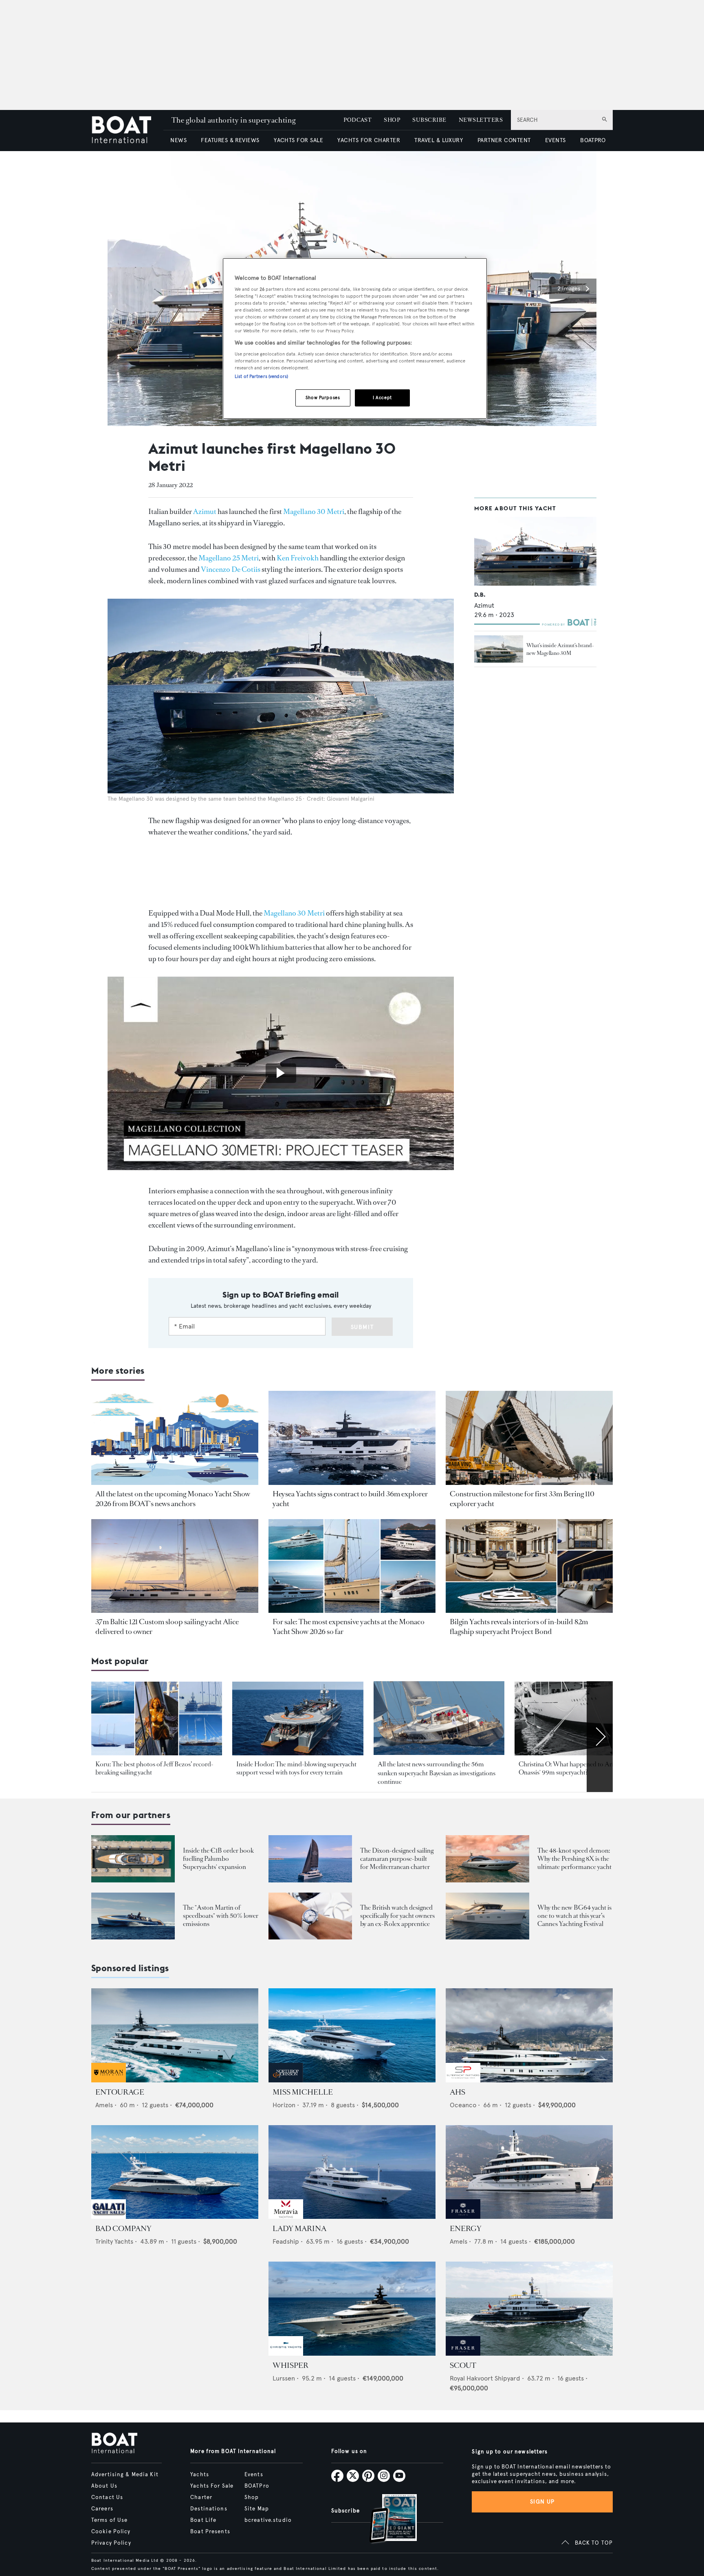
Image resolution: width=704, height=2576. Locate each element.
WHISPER (290, 2365)
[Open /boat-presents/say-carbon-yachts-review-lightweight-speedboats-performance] (133, 1916)
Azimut (205, 512)
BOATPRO (593, 140)
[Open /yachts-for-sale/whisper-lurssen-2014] (352, 2309)
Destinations (209, 2509)
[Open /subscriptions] (386, 2520)
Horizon (284, 2105)
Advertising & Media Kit (125, 2475)
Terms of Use (109, 2520)
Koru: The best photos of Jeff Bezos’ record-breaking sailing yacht (154, 1768)
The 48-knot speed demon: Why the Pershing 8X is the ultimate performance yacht (574, 1859)
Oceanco (463, 2105)
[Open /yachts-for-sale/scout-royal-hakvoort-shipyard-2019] (529, 2309)
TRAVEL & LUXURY (439, 140)
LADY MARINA (299, 2229)
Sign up (542, 2502)
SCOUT (463, 2365)
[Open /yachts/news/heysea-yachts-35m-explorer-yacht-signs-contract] (352, 1438)
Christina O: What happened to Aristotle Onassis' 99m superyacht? (573, 1768)
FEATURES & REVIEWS (230, 140)
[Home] (127, 131)
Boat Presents (210, 2532)
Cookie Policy (111, 2532)
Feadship (286, 2241)
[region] (355, 339)
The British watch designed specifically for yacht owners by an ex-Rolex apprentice (397, 1916)
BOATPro (257, 2486)
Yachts (200, 2475)
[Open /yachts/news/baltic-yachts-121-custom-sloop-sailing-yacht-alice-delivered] (175, 1566)
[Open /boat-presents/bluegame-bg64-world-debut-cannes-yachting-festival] (487, 1916)
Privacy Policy (111, 2543)
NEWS (178, 140)
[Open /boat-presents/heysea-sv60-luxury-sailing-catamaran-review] (310, 1859)
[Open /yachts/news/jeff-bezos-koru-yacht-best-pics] (157, 1718)
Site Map (257, 2509)
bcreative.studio (268, 2520)
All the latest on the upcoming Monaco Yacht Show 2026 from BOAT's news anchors (173, 1499)
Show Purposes (323, 397)
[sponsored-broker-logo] (109, 2080)
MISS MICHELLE (303, 2092)
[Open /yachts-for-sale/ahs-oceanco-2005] (529, 2035)
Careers (102, 2509)
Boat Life (203, 2520)
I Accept (382, 397)
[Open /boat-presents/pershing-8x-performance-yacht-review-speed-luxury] (487, 1859)
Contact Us (107, 2497)
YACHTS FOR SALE (298, 140)
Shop (252, 2497)
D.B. (480, 595)
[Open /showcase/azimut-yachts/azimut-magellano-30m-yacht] (499, 649)
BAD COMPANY (123, 2229)
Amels (104, 2105)
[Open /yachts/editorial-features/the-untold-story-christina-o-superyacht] (580, 1718)
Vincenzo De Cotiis (231, 569)
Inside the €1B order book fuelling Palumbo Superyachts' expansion (218, 1859)
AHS (458, 2092)
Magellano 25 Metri (229, 558)
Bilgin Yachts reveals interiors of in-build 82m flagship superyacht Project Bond (519, 1627)
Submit (362, 1327)
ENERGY (466, 2229)
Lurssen (284, 2378)
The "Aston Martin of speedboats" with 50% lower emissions (221, 1916)
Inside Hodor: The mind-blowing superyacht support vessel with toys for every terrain (296, 1768)
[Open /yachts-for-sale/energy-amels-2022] (529, 2172)
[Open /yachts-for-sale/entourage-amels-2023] (175, 2035)
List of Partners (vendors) (261, 376)
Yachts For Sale (212, 2486)
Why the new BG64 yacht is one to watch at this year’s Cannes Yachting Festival (574, 1916)
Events (254, 2475)
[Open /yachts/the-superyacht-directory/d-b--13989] (535, 551)
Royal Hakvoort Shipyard (485, 2378)
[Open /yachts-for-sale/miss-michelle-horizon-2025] (352, 2035)
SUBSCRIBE (429, 120)
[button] (573, 289)
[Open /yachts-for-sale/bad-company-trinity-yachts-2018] (175, 2172)
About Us (104, 2486)
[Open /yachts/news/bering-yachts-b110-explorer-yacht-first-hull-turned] (529, 1438)
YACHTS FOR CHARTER (369, 140)
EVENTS (555, 140)
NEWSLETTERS (481, 120)
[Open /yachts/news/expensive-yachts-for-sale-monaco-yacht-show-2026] (352, 1566)
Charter (201, 2497)
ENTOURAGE (120, 2092)
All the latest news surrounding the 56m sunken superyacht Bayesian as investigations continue (437, 1773)
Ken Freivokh (298, 558)
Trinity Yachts (114, 2241)
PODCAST (357, 120)
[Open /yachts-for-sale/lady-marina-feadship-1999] (352, 2172)
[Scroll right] (600, 1737)
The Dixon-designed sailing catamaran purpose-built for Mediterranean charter (397, 1859)
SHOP (392, 120)
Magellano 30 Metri (314, 512)
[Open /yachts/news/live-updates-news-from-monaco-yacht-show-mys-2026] (175, 1438)
